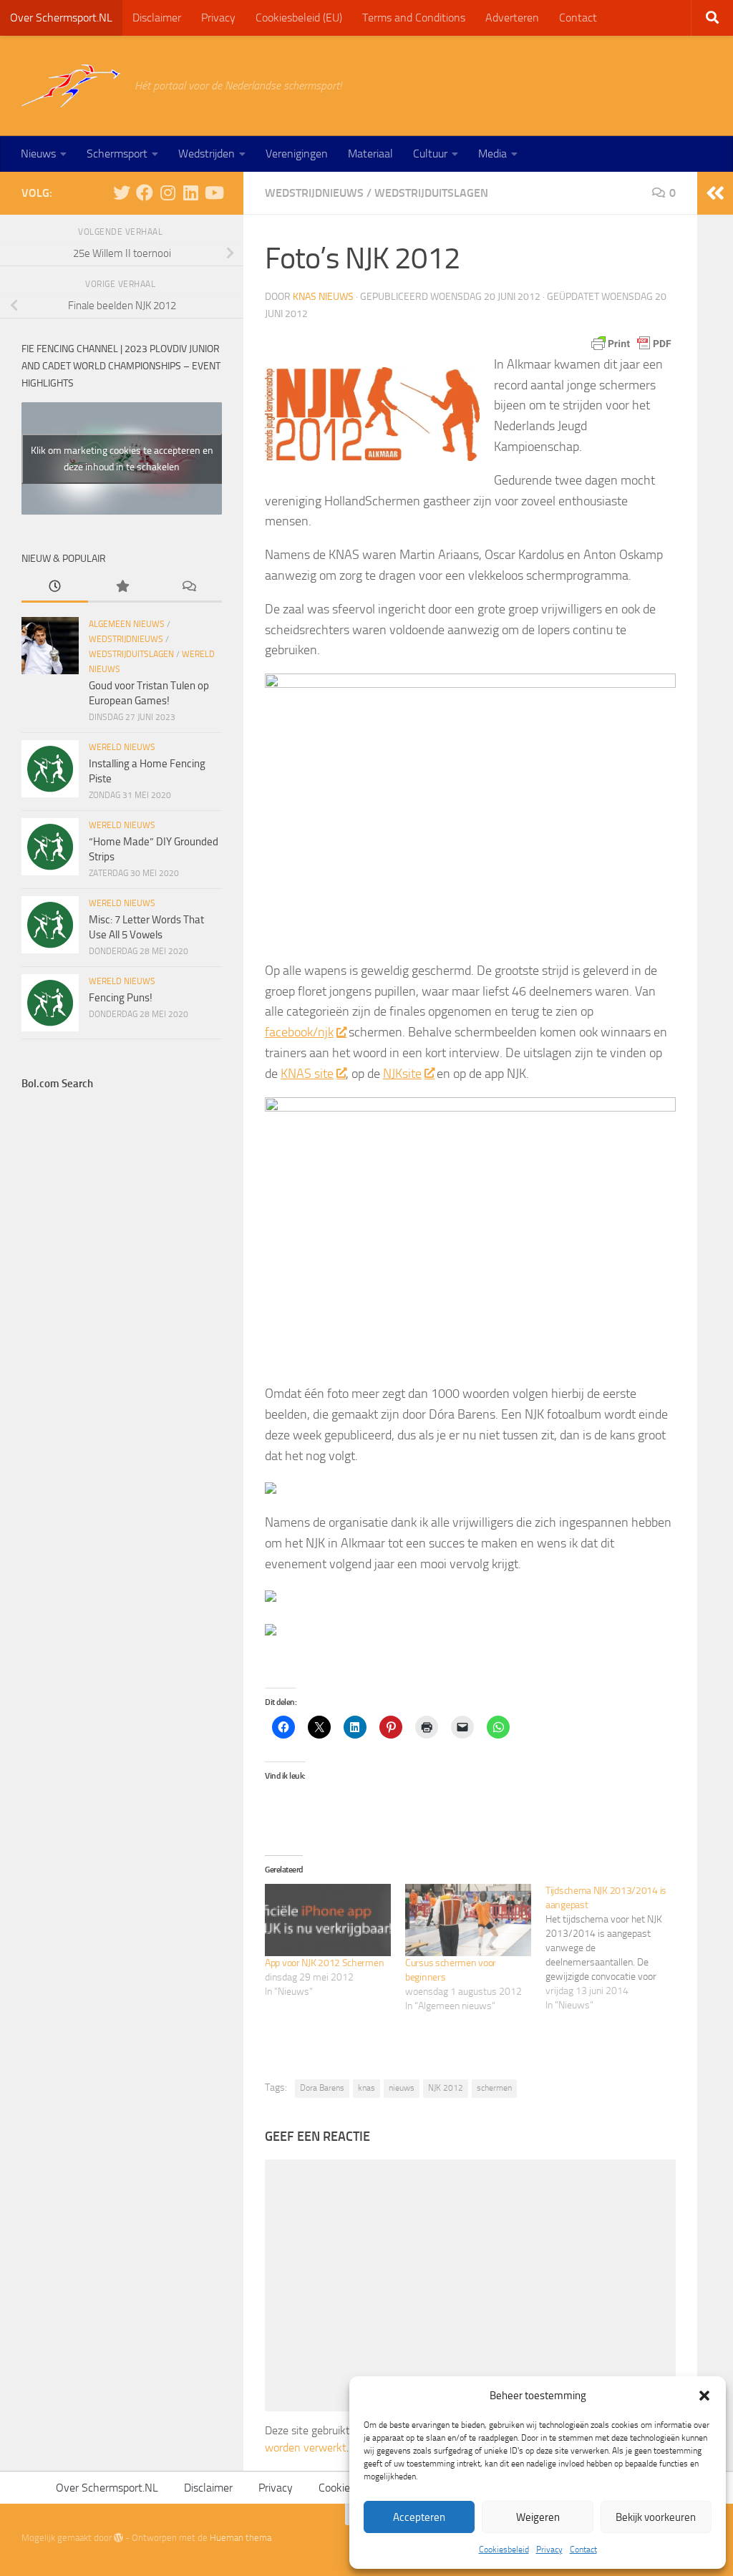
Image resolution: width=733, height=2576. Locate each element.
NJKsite (402, 1074)
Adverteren (512, 18)
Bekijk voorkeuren (656, 2517)
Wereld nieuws (122, 747)
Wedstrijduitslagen (431, 193)
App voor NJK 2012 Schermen (324, 1963)
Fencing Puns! (121, 998)
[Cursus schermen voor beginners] (468, 1920)
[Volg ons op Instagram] (168, 193)
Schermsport (117, 154)
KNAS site (307, 1074)
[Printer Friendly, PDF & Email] (631, 344)
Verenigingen (297, 154)
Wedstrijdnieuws (314, 193)
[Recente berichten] (55, 587)
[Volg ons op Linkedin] (190, 193)
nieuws (402, 2088)
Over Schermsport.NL (61, 18)
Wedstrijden (207, 154)
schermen (494, 2088)
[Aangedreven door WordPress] (118, 2538)
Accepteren (419, 2517)
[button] (704, 2396)
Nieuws (38, 154)
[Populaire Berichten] (121, 587)
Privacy (549, 2550)
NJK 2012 (446, 2088)
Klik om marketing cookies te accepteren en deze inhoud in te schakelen (122, 459)
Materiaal (370, 154)
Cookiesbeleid (504, 2550)
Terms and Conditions (414, 18)
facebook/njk (299, 1032)
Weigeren (538, 2517)
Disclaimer (157, 18)
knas (366, 2088)
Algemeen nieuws (127, 624)
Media (492, 154)
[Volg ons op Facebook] (145, 193)
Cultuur (430, 154)
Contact (583, 2550)
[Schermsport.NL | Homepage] (71, 86)
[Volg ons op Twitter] (122, 193)
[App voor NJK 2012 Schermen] (328, 1920)
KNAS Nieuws (323, 297)
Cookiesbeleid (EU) (299, 18)
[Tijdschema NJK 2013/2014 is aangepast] (616, 1948)
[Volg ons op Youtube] (213, 193)
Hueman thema (241, 2538)
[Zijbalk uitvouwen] (715, 193)
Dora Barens (322, 2088)
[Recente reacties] (189, 587)
